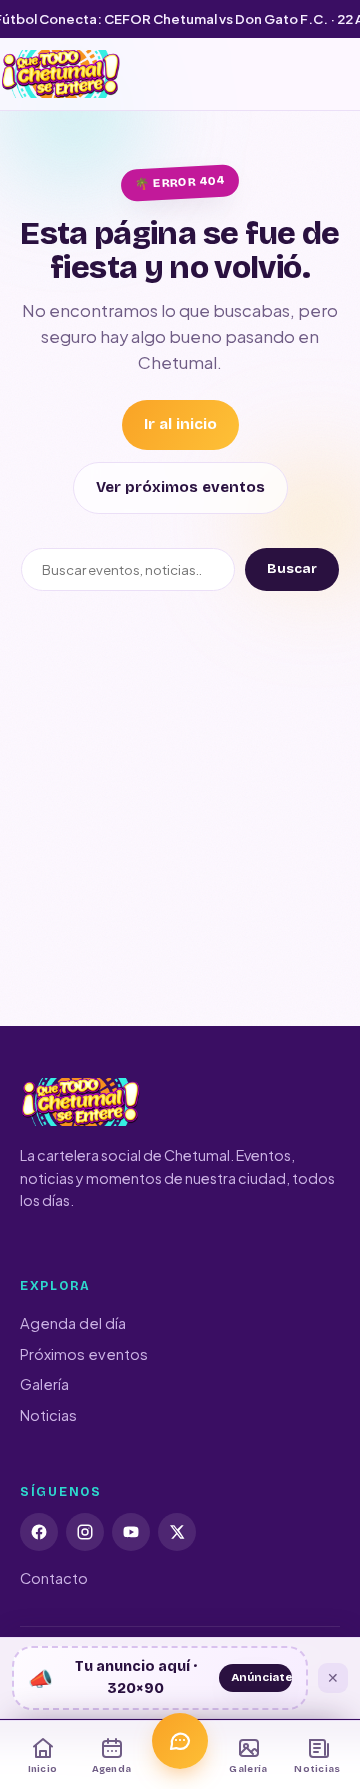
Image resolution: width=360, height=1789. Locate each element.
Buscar (292, 569)
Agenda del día (73, 1323)
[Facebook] (39, 1532)
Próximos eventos (84, 1354)
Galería (44, 1384)
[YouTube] (131, 1532)
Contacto (54, 1578)
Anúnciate (261, 1677)
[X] (177, 1532)
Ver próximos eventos (180, 487)
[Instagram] (85, 1532)
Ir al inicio (180, 424)
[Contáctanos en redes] (180, 1741)
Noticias (48, 1415)
